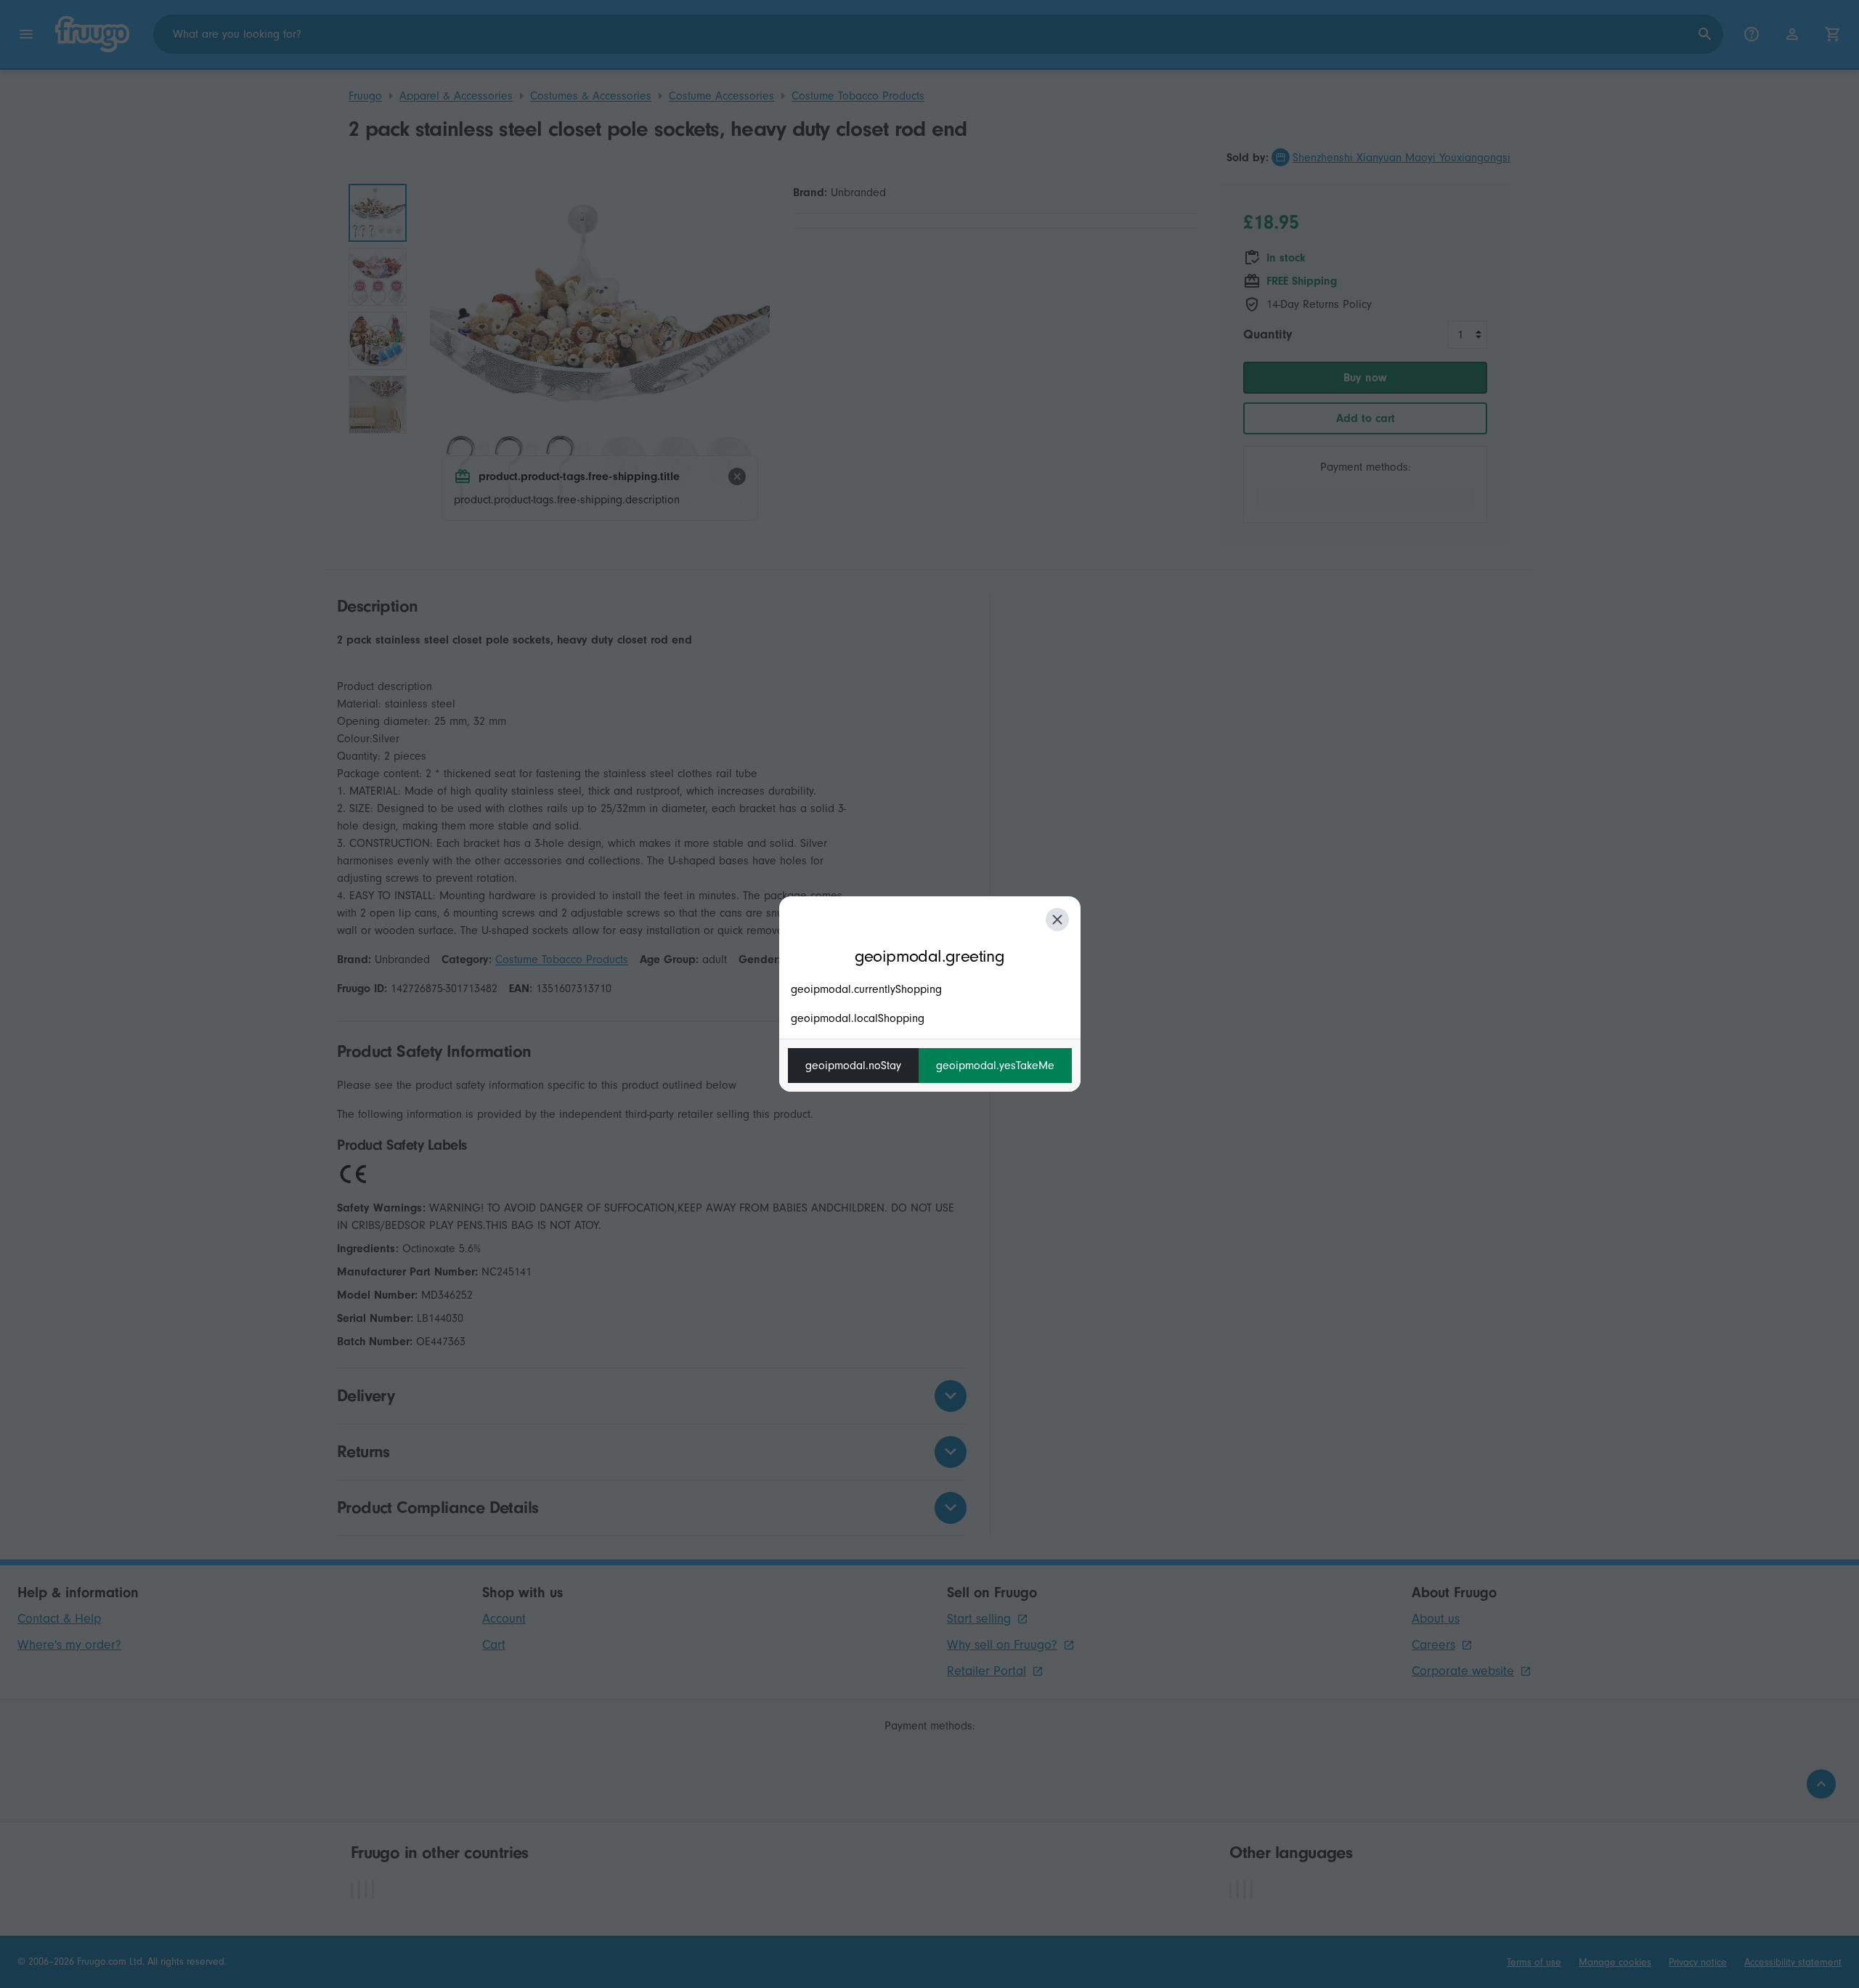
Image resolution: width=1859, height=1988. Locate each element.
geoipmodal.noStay (853, 1066)
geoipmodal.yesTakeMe (995, 1066)
